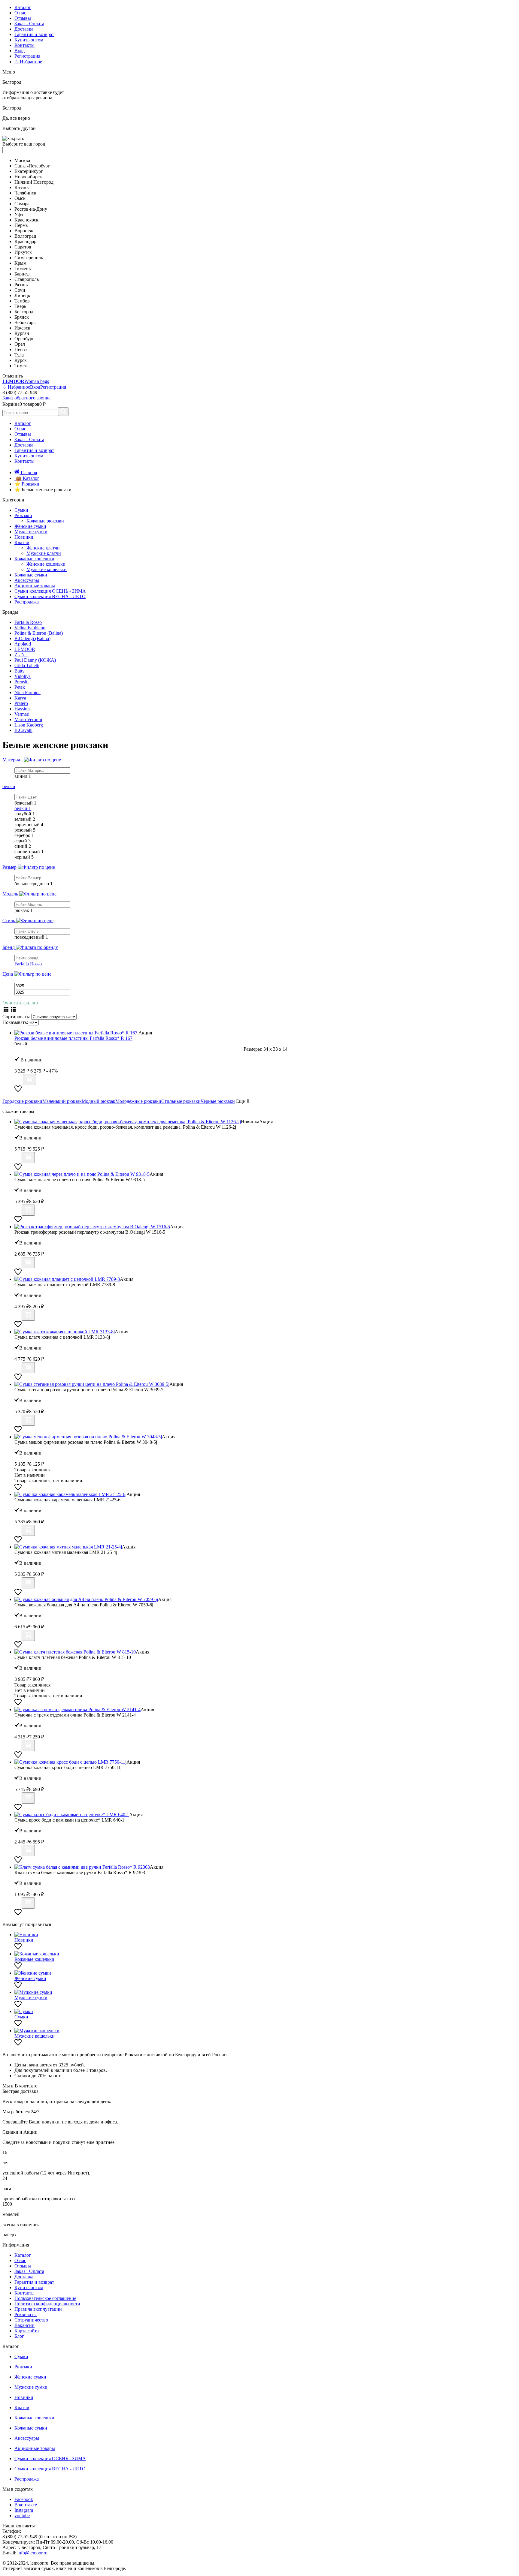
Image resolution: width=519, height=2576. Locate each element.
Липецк (22, 295)
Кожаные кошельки (34, 559)
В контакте (26, 2505)
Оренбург (24, 339)
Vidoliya (23, 676)
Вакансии (24, 2325)
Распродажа (27, 602)
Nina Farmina (27, 692)
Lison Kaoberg (29, 725)
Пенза (21, 349)
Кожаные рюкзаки (45, 521)
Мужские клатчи (44, 553)
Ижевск (22, 328)
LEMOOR (25, 649)
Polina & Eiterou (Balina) (39, 633)
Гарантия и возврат (34, 34)
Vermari (22, 714)
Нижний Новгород (34, 182)
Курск (21, 360)
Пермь (21, 225)
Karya (20, 698)
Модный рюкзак (99, 1101)
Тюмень (23, 268)
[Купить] (29, 1080)
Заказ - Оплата (29, 24)
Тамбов (22, 301)
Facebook (24, 2499)
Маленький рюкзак (62, 1101)
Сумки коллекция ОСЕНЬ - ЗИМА (50, 591)
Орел (20, 344)
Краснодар (25, 241)
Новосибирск (28, 177)
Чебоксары (26, 322)
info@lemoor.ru (32, 2553)
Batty (20, 671)
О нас (20, 13)
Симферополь (29, 258)
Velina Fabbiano (30, 628)
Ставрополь (27, 279)
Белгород (24, 312)
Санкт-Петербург (32, 166)
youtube (22, 2516)
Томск (21, 366)
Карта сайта (27, 2331)
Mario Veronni (28, 719)
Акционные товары (35, 586)
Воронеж (24, 231)
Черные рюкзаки (218, 1101)
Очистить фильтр (20, 1003)
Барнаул (23, 274)
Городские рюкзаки (22, 1101)
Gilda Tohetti (27, 665)
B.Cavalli (23, 730)
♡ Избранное (28, 62)
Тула (19, 355)
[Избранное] (18, 1091)
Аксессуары (27, 580)
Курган (22, 333)
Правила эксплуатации (38, 2309)
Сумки (21, 510)
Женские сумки (30, 526)
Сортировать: (16, 1017)
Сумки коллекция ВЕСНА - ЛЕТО (50, 596)
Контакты (24, 45)
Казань (21, 187)
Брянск (22, 317)
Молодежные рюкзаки (138, 1101)
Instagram (24, 2510)
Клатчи (22, 542)
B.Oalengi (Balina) (32, 638)
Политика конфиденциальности (47, 2304)
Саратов (23, 247)
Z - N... (21, 655)
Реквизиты (26, 2314)
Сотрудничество (31, 2320)
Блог (19, 2336)
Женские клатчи (43, 548)
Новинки (24, 537)
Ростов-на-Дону (31, 209)
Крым (20, 263)
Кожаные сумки (31, 575)
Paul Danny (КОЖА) (35, 660)
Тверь (20, 306)
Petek (20, 687)
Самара (22, 204)
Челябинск (25, 193)
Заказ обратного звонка (26, 398)
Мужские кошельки (47, 569)
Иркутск (23, 252)
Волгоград (25, 236)
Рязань (21, 285)
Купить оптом (29, 40)
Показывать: (15, 1022)
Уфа (19, 214)
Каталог (23, 7)
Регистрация (27, 56)
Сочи (20, 290)
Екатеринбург (29, 171)
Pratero (21, 703)
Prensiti (21, 682)
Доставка (24, 29)
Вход (20, 51)
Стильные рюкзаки (181, 1101)
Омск (20, 198)
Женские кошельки (46, 564)
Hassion (22, 709)
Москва (22, 160)
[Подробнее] (18, 1082)
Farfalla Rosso (28, 622)
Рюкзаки (23, 515)
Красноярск (26, 220)
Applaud (23, 644)
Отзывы (23, 18)
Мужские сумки (31, 532)
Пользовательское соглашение (45, 2298)
